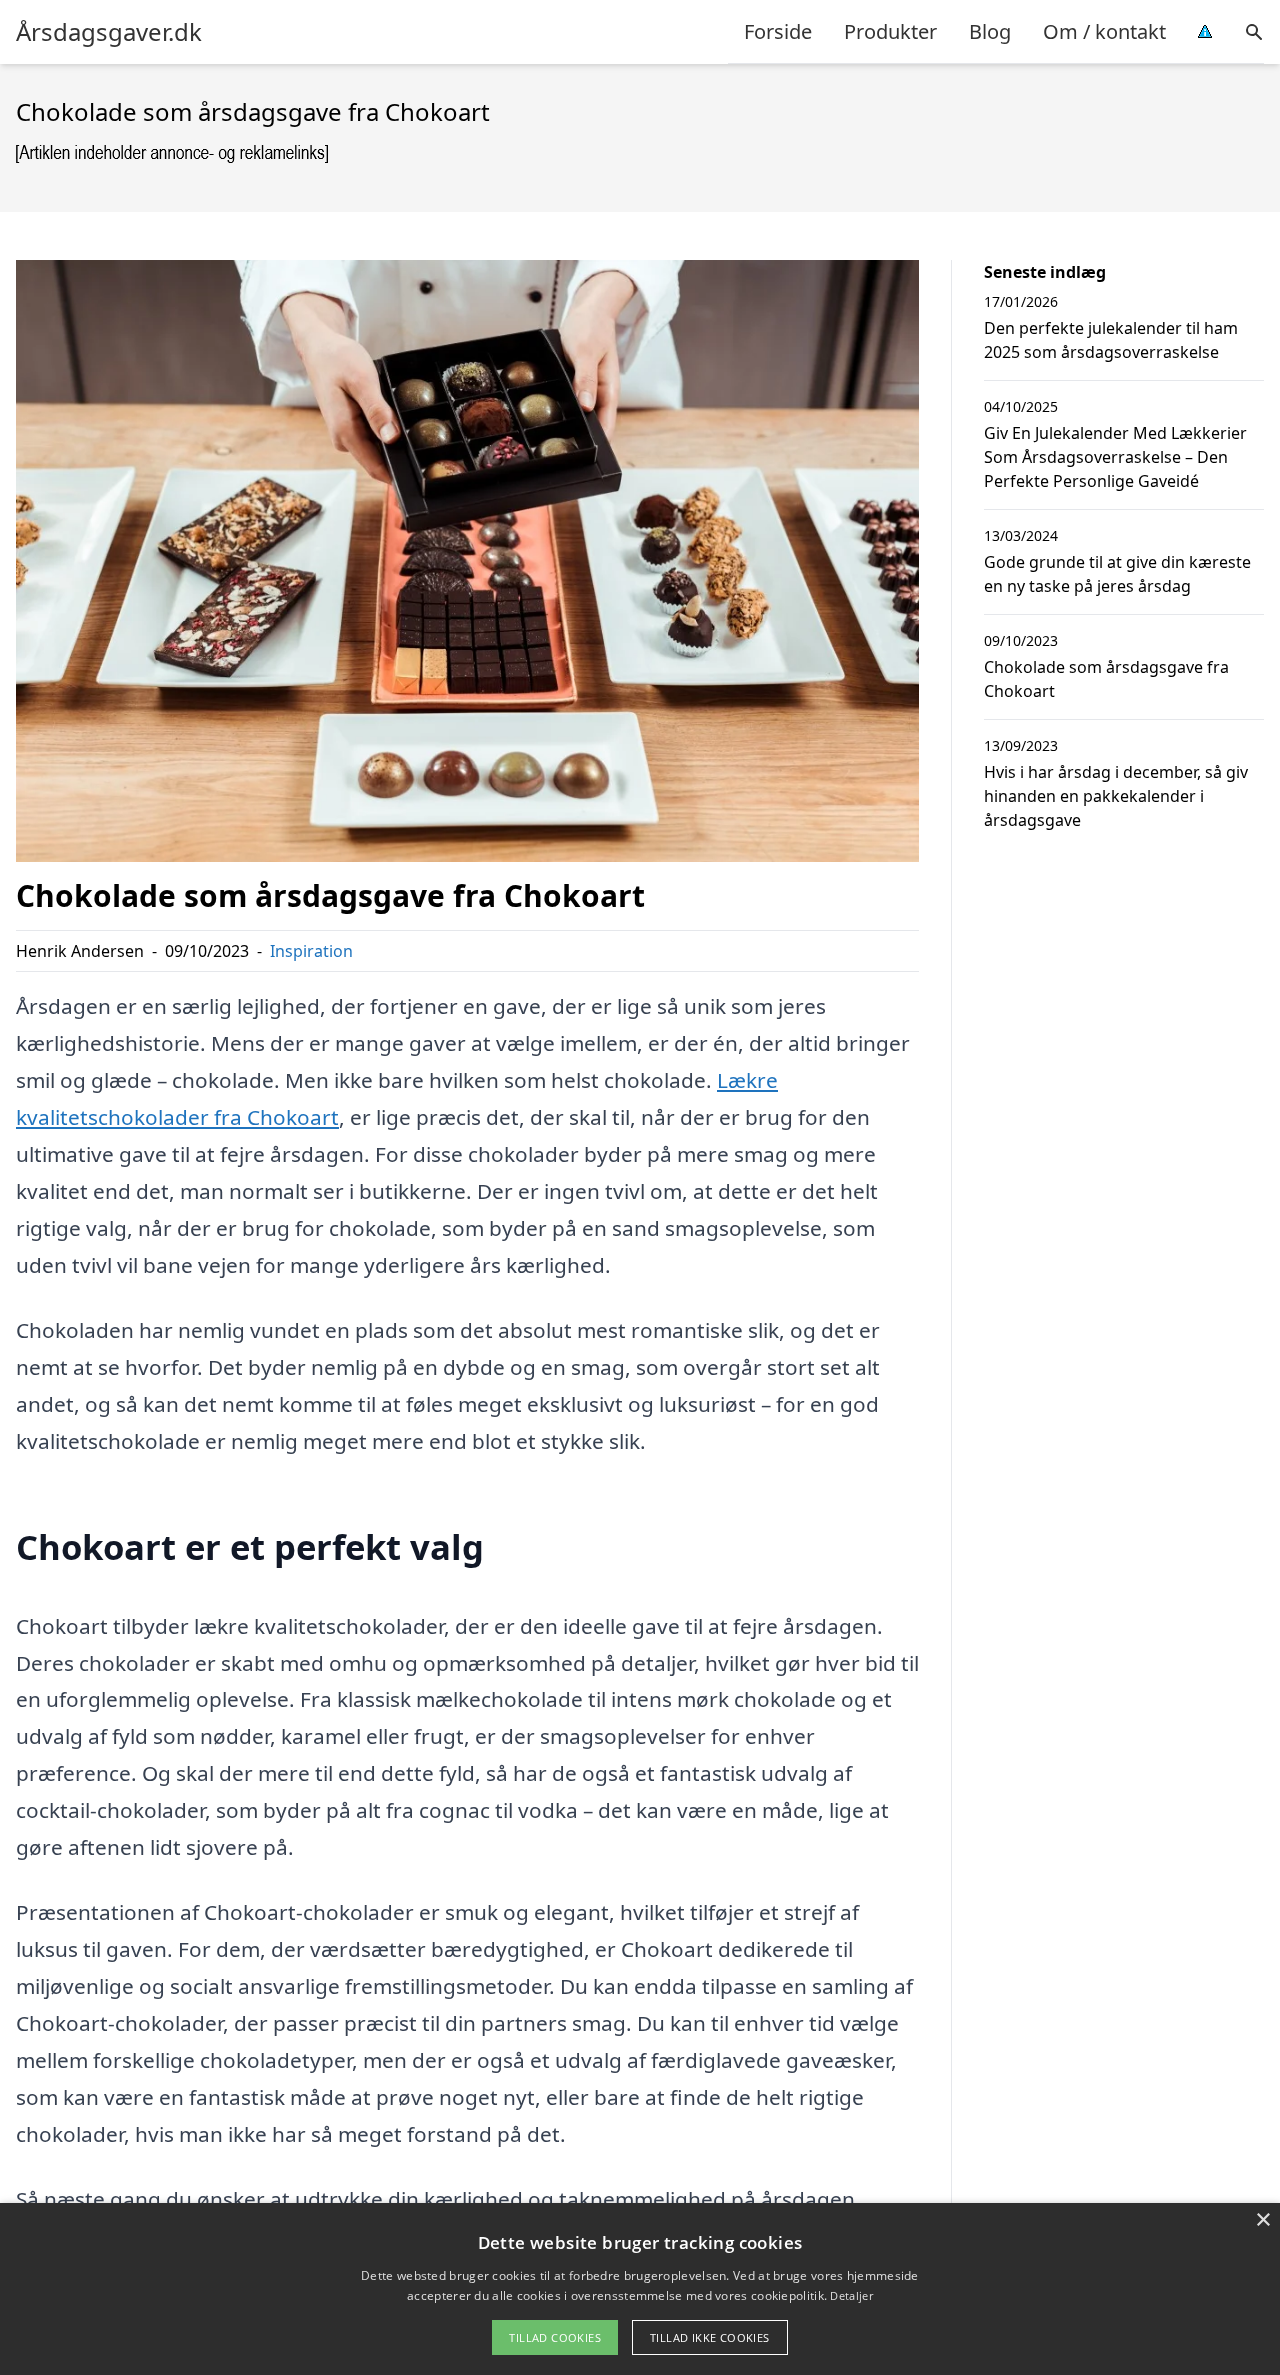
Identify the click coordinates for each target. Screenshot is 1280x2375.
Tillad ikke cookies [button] (710, 2337)
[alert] (640, 2289)
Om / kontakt (1104, 31)
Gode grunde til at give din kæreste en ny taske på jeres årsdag (1117, 574)
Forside (778, 31)
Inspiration (311, 951)
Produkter (890, 31)
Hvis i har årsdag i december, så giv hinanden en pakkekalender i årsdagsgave (1116, 796)
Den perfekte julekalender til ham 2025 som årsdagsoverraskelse (1111, 340)
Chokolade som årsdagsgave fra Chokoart (1106, 679)
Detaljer (851, 2295)
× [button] (1262, 2220)
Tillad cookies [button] (555, 2337)
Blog (990, 31)
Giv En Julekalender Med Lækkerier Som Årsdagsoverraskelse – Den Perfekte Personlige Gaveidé (1115, 457)
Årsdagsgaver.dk (109, 32)
